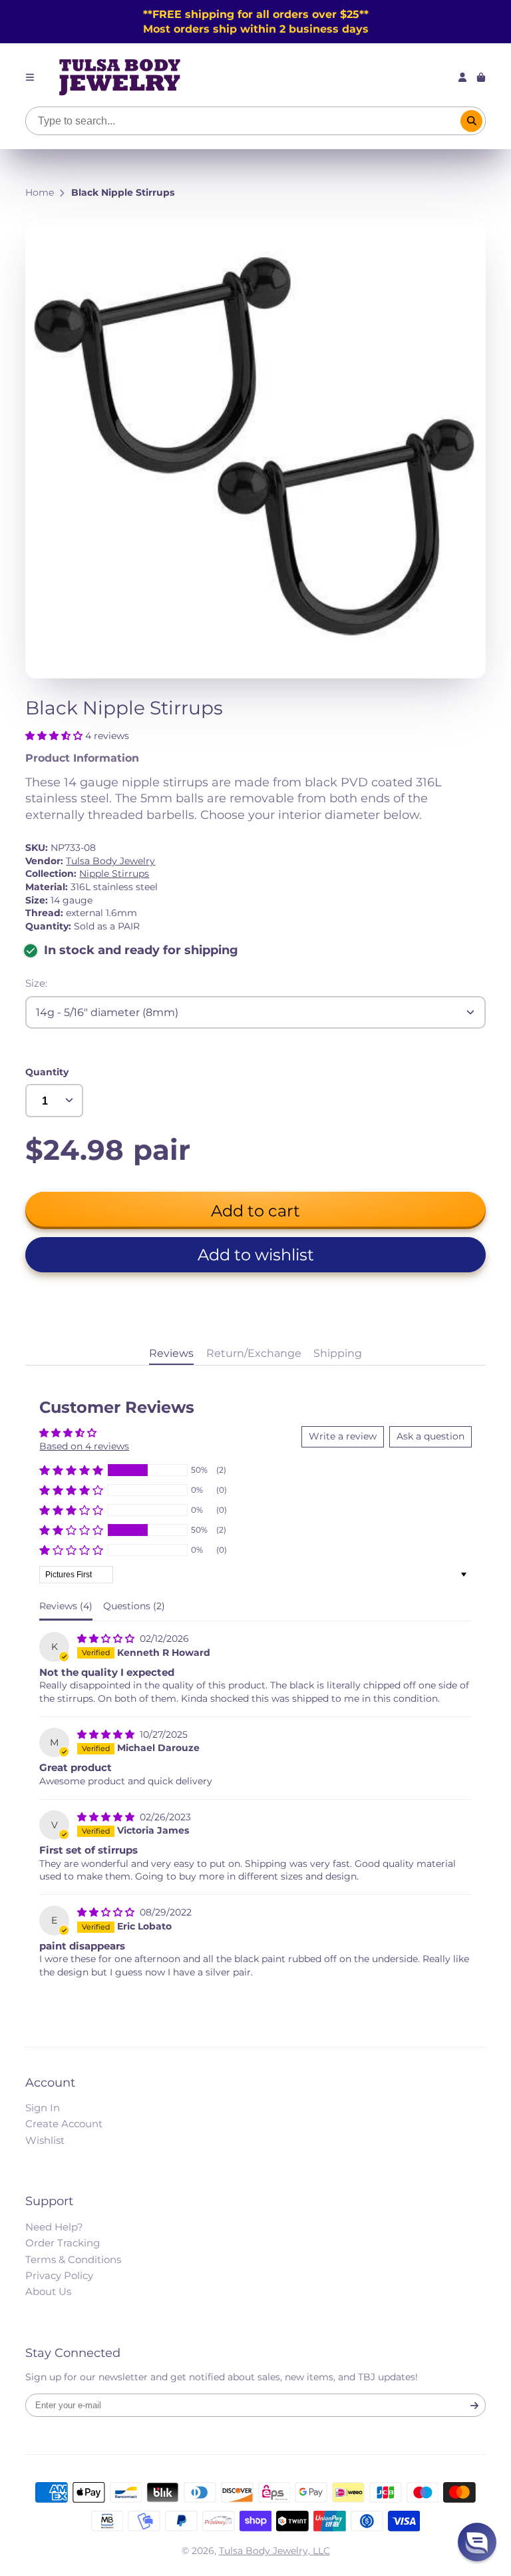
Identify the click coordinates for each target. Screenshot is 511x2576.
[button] (55, 736)
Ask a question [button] (430, 1436)
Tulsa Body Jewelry (110, 861)
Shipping (338, 1353)
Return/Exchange (254, 1353)
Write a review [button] (343, 1436)
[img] (107, 1639)
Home (40, 192)
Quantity (47, 1072)
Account (462, 77)
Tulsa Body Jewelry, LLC (274, 2551)
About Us (48, 2291)
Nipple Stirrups (114, 874)
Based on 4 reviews (84, 1446)
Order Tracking (63, 2243)
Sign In (43, 2108)
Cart (481, 77)
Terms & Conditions (73, 2259)
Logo (120, 77)
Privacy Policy (59, 2275)
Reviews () (66, 1606)
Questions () (134, 1606)
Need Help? (54, 2227)
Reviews (171, 1353)
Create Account (64, 2124)
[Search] (472, 121)
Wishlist (45, 2140)
